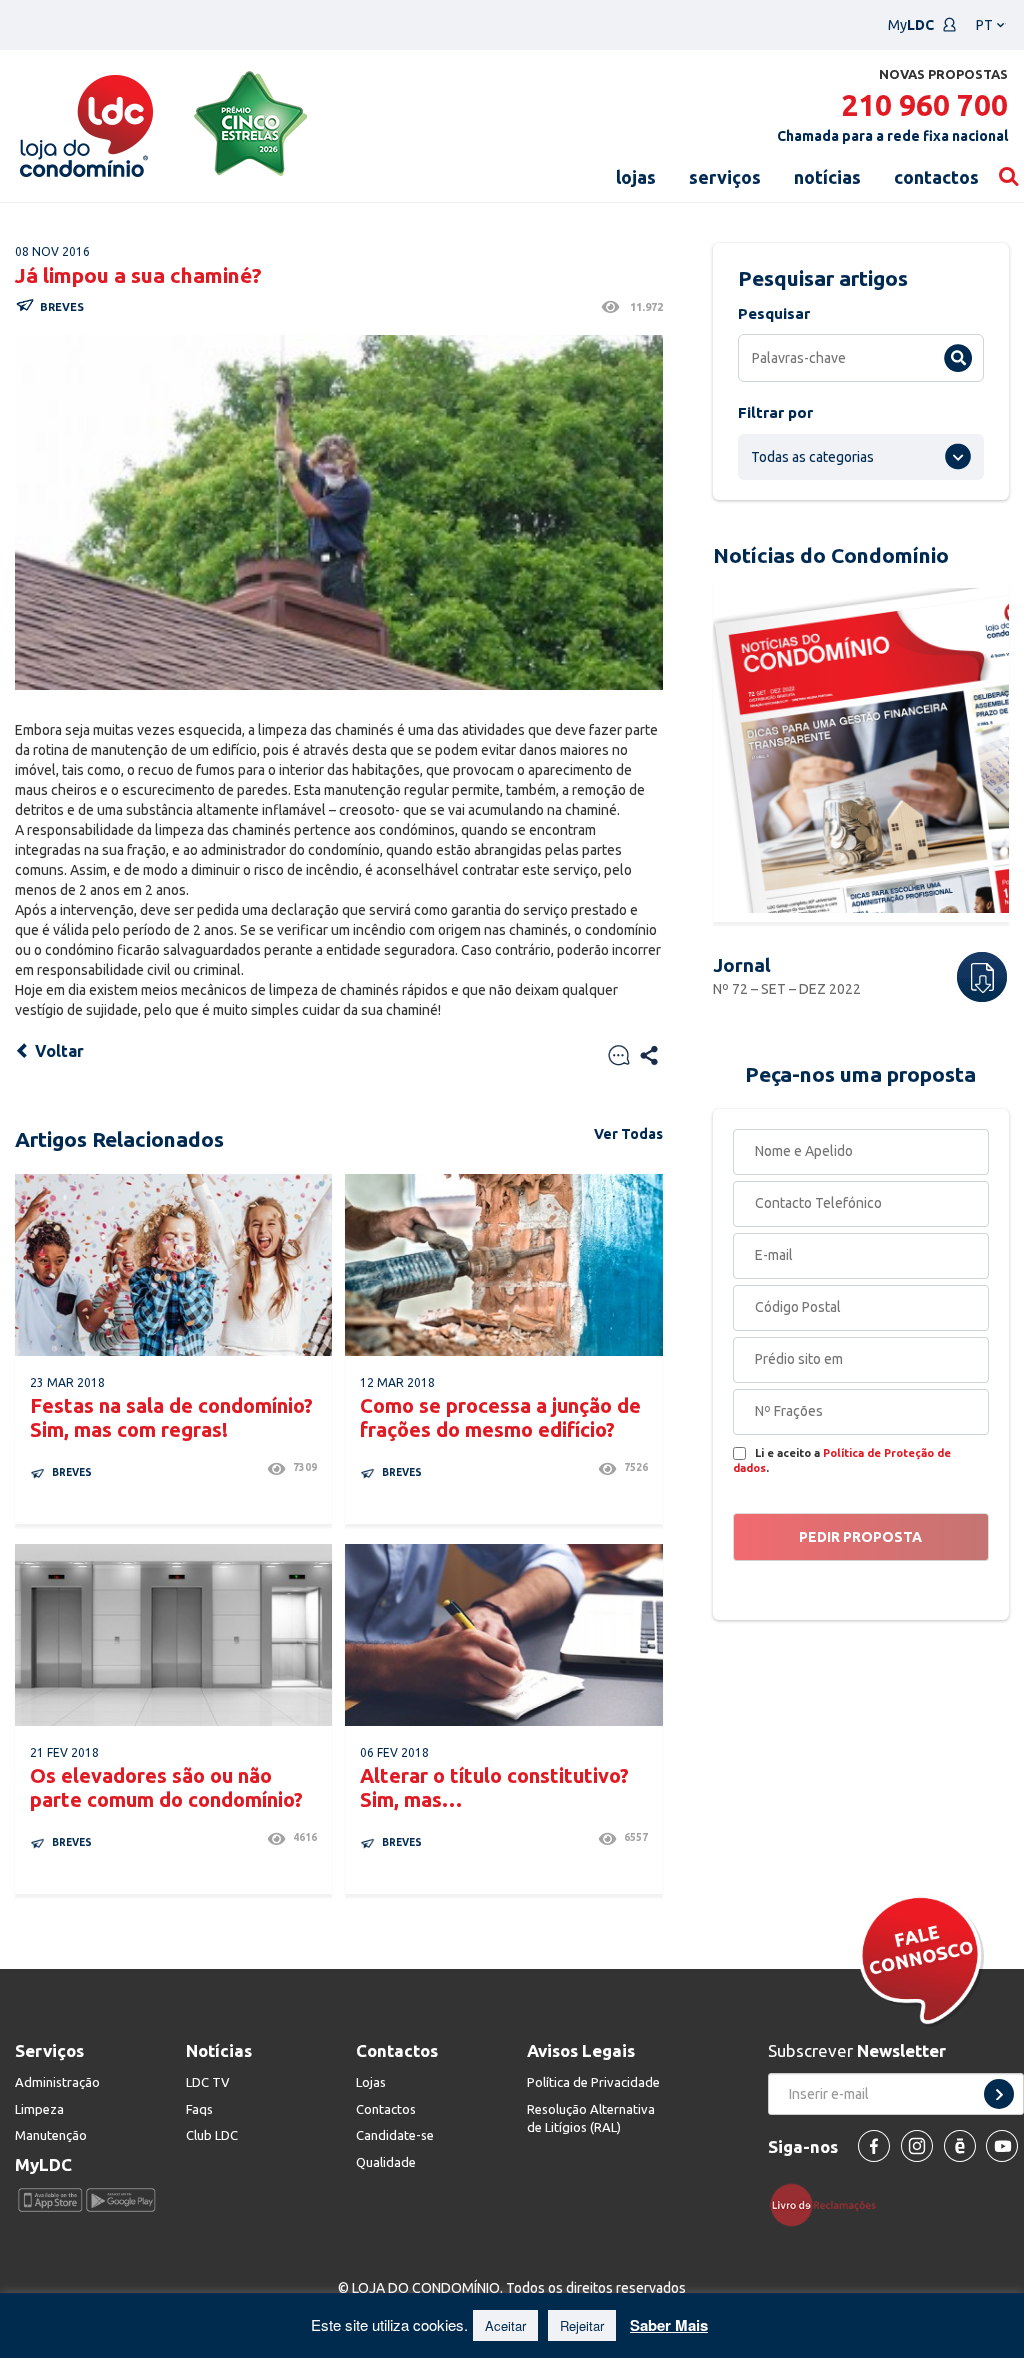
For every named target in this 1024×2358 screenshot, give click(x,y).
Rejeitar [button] (582, 2325)
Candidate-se (395, 2135)
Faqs (199, 2109)
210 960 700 (924, 105)
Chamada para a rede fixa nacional (892, 136)
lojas (636, 177)
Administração (57, 2082)
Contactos (386, 2109)
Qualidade (386, 2162)
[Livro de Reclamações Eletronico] (830, 2204)
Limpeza (39, 2109)
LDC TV (208, 2082)
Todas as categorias (812, 457)
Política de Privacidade (593, 2082)
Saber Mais (669, 2325)
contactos (936, 177)
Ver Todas (628, 1134)
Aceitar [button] (505, 2325)
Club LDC (212, 2135)
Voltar (57, 1051)
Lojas (371, 2082)
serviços (725, 177)
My (911, 25)
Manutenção (51, 2135)
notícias (827, 177)
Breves (62, 307)
